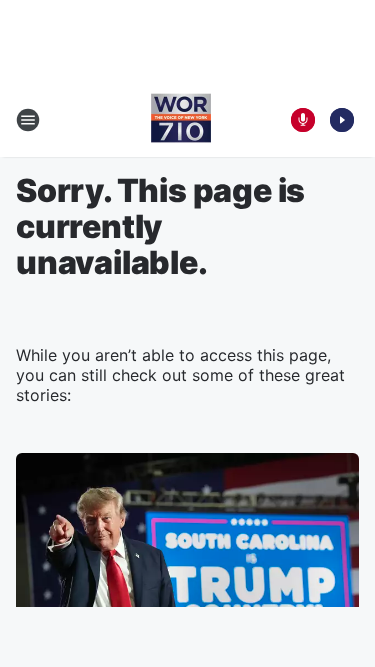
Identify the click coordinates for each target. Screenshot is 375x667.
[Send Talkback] (303, 120)
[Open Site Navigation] (28, 120)
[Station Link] (181, 120)
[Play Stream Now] (342, 120)
